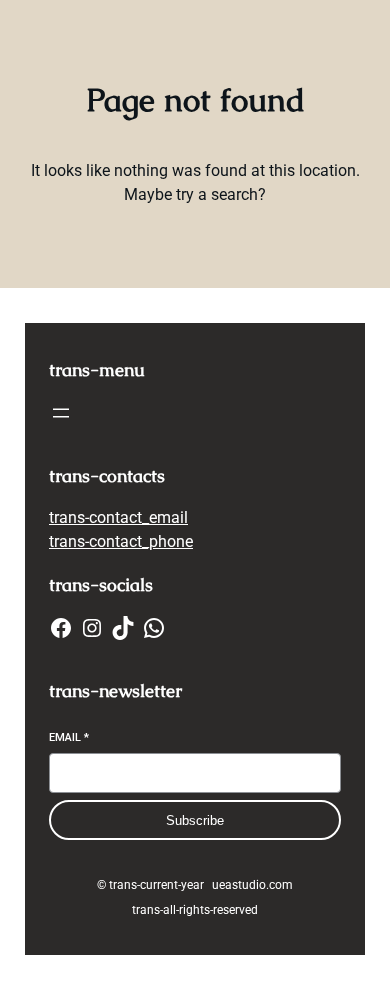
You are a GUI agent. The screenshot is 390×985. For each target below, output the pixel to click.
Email (69, 737)
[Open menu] (61, 413)
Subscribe (195, 820)
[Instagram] (92, 628)
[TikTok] (123, 628)
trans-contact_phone (121, 541)
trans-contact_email (118, 517)
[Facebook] (61, 628)
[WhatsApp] (154, 628)
